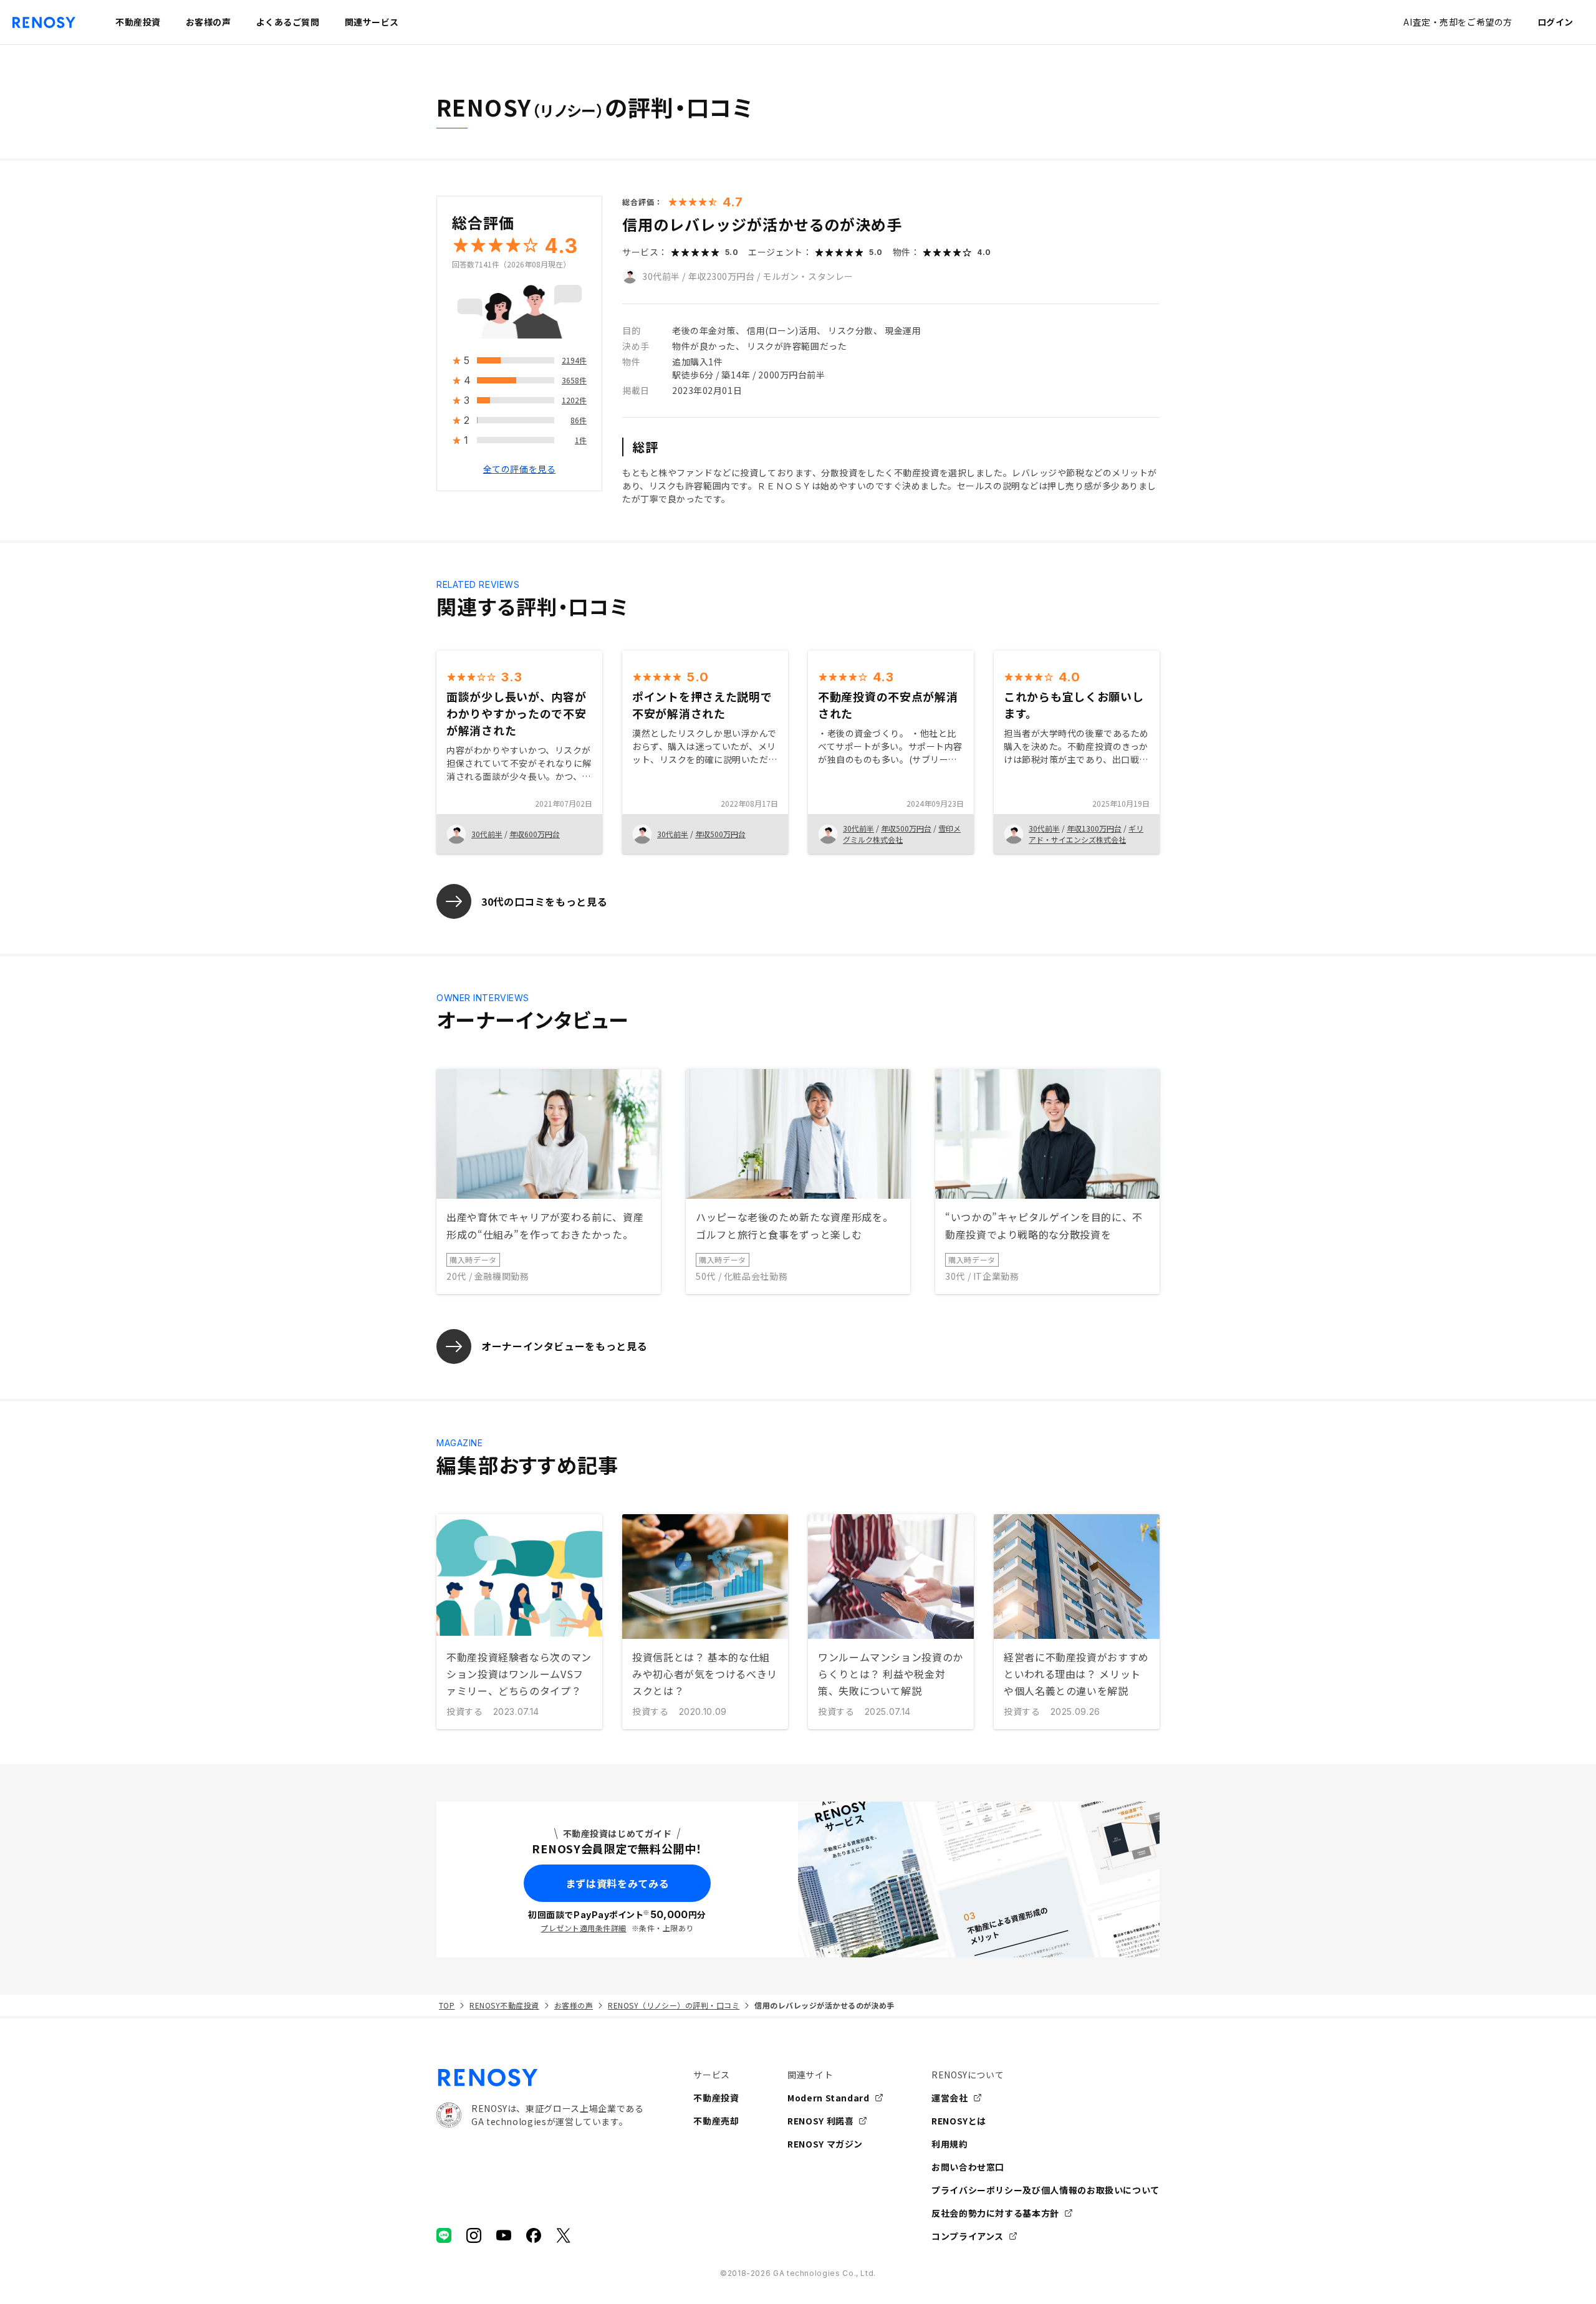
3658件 (574, 381)
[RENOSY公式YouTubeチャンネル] (504, 2235)
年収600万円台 (535, 834)
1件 (581, 440)
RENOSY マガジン (825, 2144)
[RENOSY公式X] (564, 2235)
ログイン (1555, 22)
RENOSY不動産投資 (504, 2005)
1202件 (574, 401)
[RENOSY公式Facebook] (534, 2235)
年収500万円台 (720, 834)
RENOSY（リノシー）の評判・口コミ (674, 2005)
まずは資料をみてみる (617, 1883)
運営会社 (950, 2098)
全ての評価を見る (519, 469)
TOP (447, 2005)
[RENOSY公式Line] (444, 2235)
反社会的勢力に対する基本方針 (995, 2213)
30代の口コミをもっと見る (544, 901)
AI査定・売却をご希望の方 (1458, 22)
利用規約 (950, 2144)
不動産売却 (716, 2121)
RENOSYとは (959, 2121)
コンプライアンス (968, 2236)
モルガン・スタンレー (808, 276)
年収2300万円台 (722, 276)
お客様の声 (574, 2005)
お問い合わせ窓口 (968, 2167)
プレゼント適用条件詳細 (583, 1928)
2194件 (574, 361)
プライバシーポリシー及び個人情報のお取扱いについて (1046, 2190)
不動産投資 (716, 2098)
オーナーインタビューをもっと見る (564, 1346)
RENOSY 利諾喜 (820, 2121)
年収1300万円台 (1094, 828)
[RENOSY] (540, 2078)
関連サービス (372, 22)
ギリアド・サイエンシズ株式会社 (1086, 834)
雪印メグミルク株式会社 (902, 834)
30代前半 (661, 276)
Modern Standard (829, 2098)
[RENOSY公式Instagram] (474, 2235)
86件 (579, 420)
